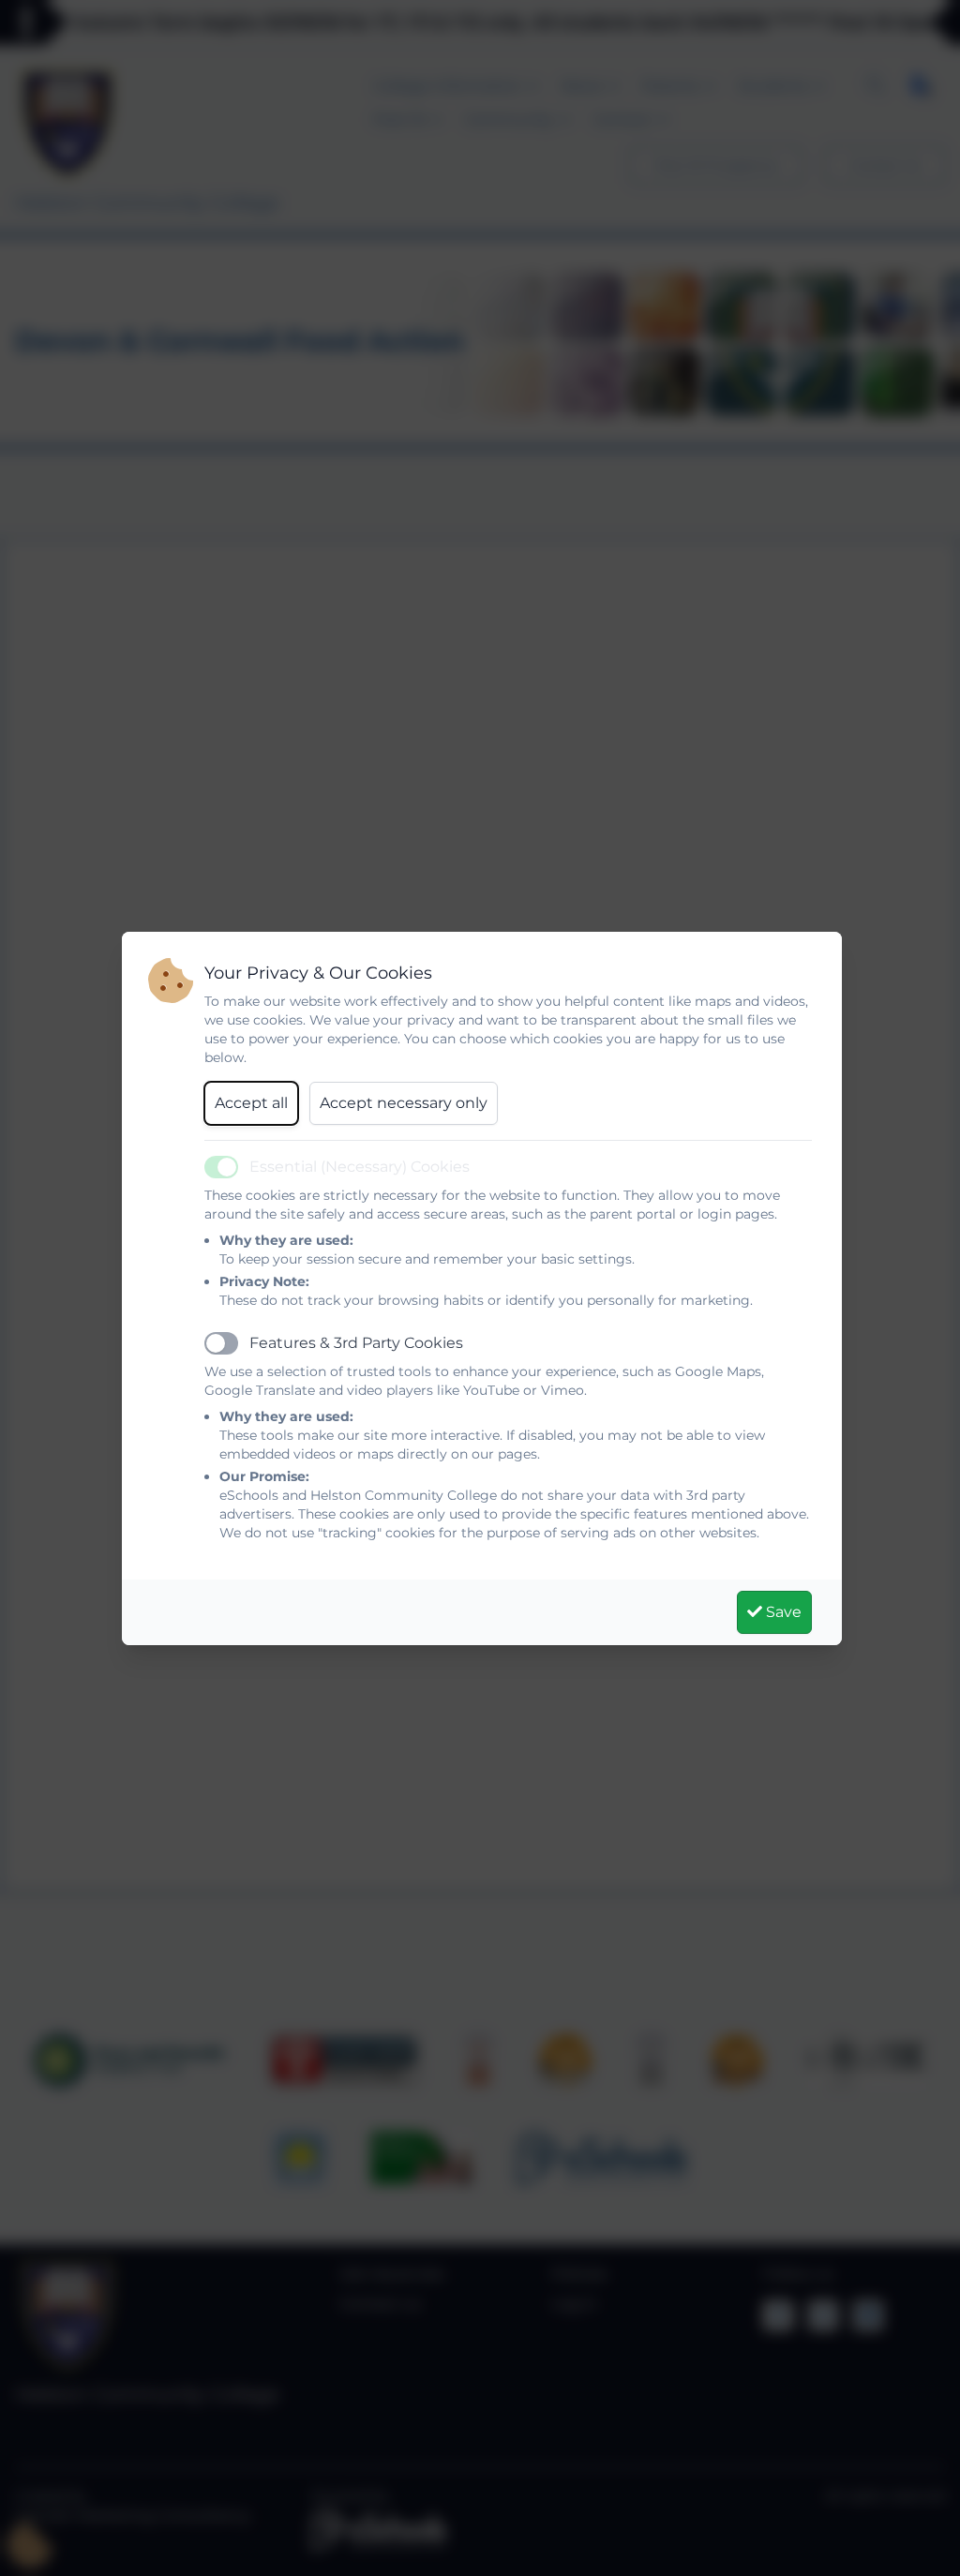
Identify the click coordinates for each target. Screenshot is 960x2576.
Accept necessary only (404, 1103)
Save (782, 1612)
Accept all (251, 1103)
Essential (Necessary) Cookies (360, 1167)
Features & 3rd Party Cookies (356, 1343)
